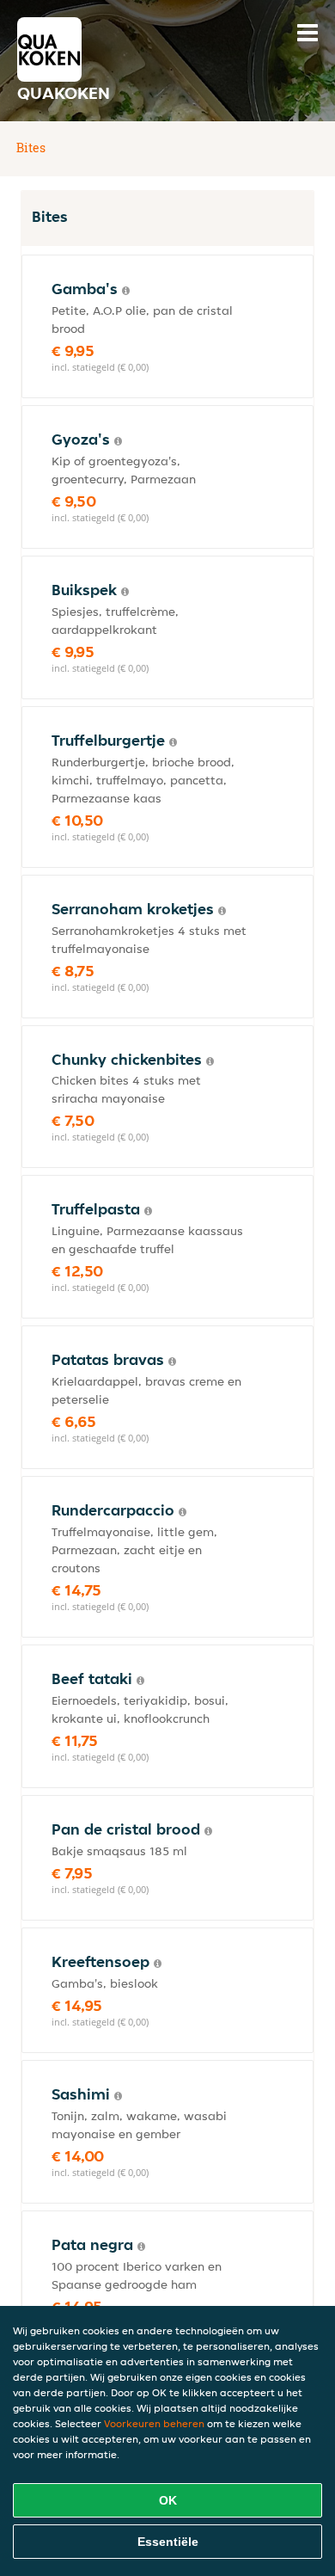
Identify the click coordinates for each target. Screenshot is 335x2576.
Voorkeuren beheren (154, 2423)
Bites (31, 148)
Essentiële (168, 2542)
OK (168, 2500)
